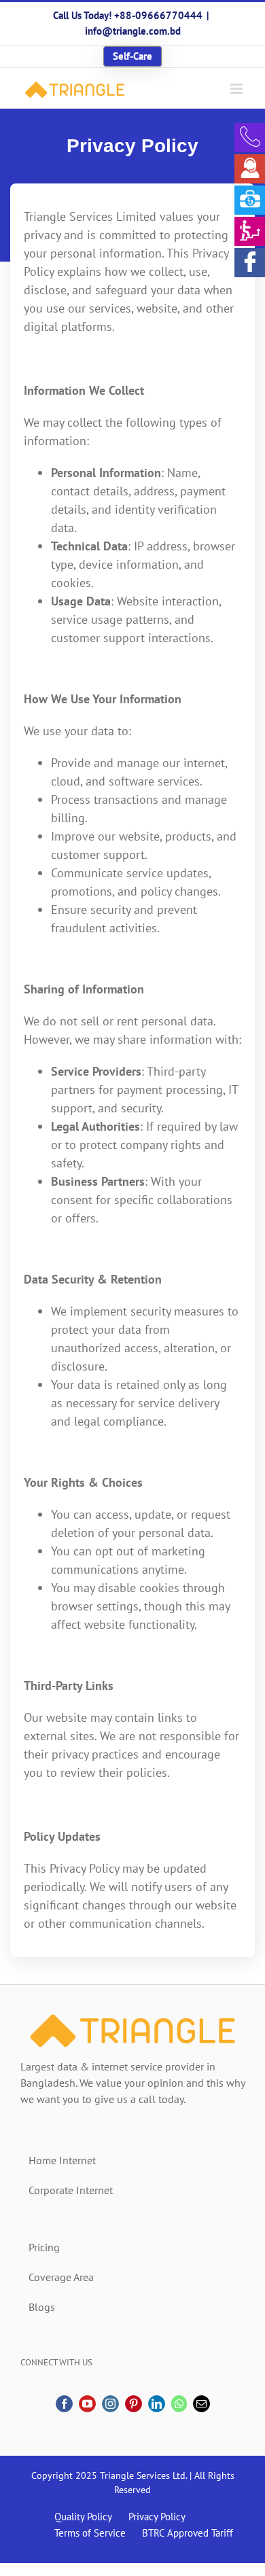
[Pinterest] (134, 2404)
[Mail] (201, 2404)
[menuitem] (132, 56)
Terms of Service (90, 2533)
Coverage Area (61, 2277)
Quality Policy (83, 2517)
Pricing (44, 2247)
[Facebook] (64, 2404)
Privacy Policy (157, 2517)
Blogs (42, 2307)
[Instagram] (110, 2404)
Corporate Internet (71, 2190)
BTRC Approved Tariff (188, 2533)
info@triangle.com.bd (133, 31)
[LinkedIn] (157, 2404)
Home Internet (62, 2160)
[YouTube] (87, 2404)
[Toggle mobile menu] (237, 89)
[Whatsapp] (179, 2404)
